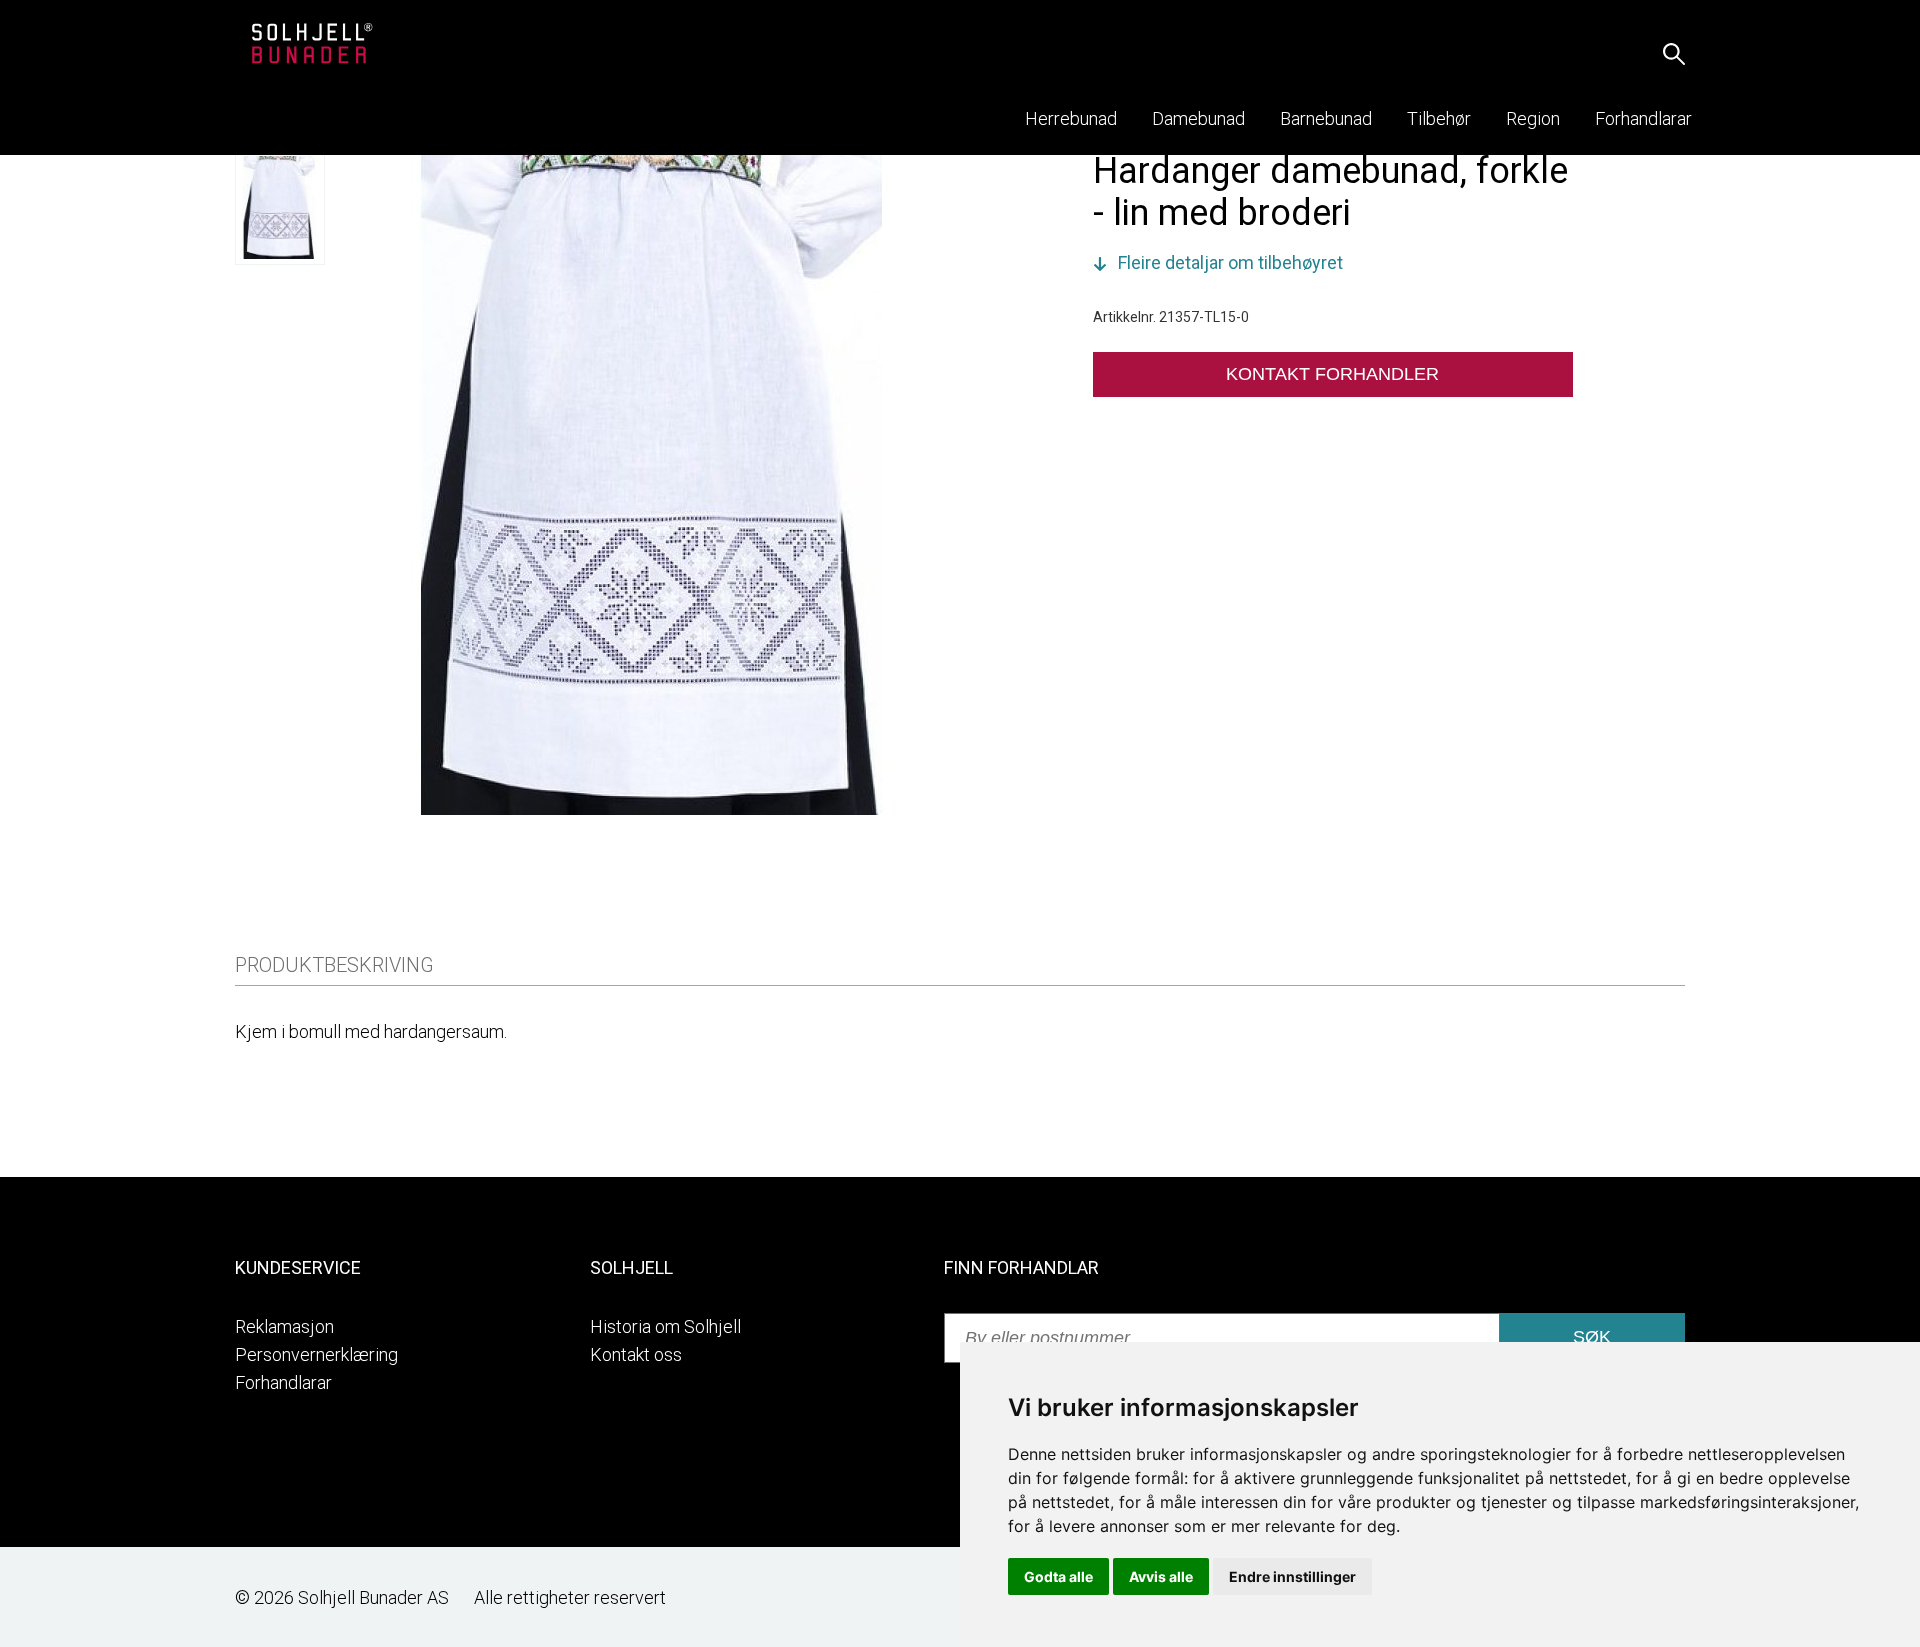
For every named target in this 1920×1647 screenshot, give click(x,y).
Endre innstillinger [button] (1292, 1576)
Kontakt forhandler (1332, 374)
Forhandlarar (283, 1382)
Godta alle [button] (1058, 1576)
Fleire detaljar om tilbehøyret (1230, 262)
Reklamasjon (284, 1326)
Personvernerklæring (316, 1354)
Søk (1592, 1337)
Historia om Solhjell (665, 1326)
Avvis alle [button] (1161, 1576)
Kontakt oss (636, 1354)
